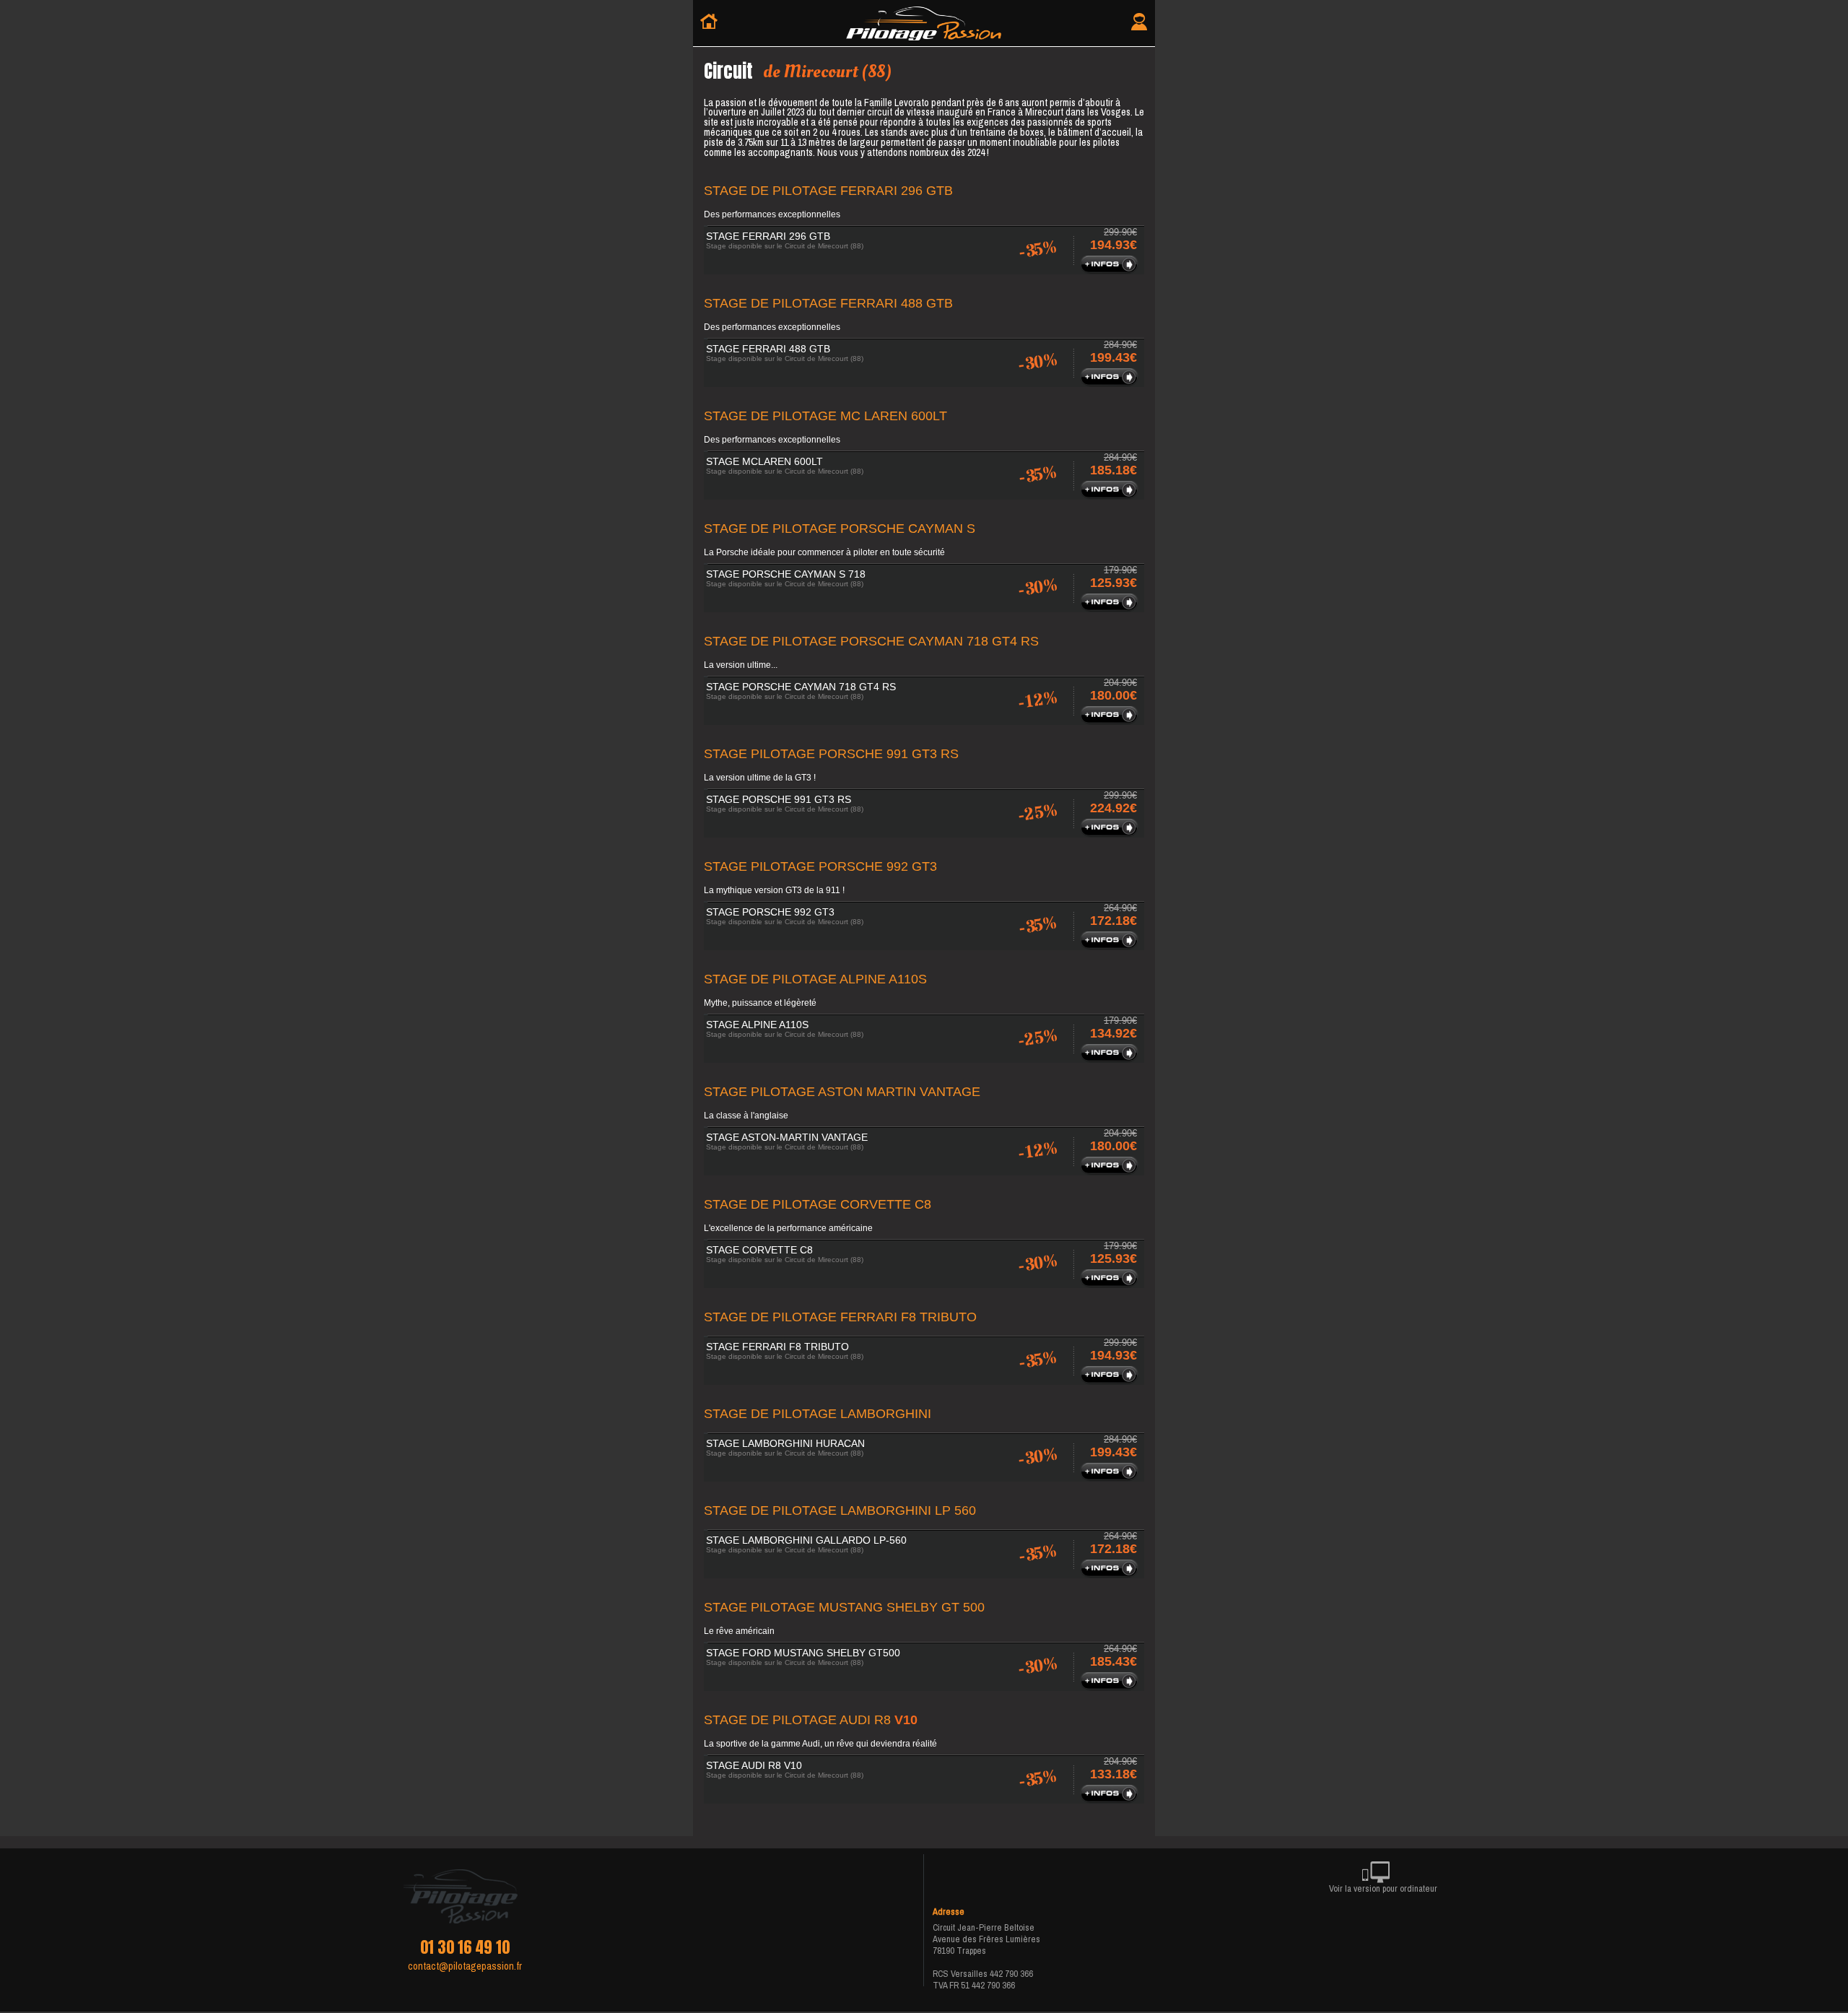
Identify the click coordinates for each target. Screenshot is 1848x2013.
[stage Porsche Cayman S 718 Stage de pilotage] (1111, 608)
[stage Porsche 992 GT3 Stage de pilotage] (1111, 946)
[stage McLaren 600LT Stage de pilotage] (1111, 495)
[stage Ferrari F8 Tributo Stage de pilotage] (1111, 1381)
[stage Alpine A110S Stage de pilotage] (1111, 1058)
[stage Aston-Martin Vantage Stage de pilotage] (1111, 1171)
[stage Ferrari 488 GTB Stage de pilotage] (1111, 383)
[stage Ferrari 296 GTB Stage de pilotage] (1111, 270)
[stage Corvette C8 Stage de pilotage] (1111, 1284)
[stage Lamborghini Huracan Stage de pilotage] (1111, 1477)
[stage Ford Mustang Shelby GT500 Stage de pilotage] (1111, 1687)
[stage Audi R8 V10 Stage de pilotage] (1111, 1799)
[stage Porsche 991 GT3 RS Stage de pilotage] (1111, 833)
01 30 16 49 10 (465, 1947)
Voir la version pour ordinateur (1383, 1888)
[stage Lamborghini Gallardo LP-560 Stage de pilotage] (1111, 1574)
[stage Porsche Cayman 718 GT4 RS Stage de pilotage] (1111, 721)
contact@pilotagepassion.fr (465, 1966)
